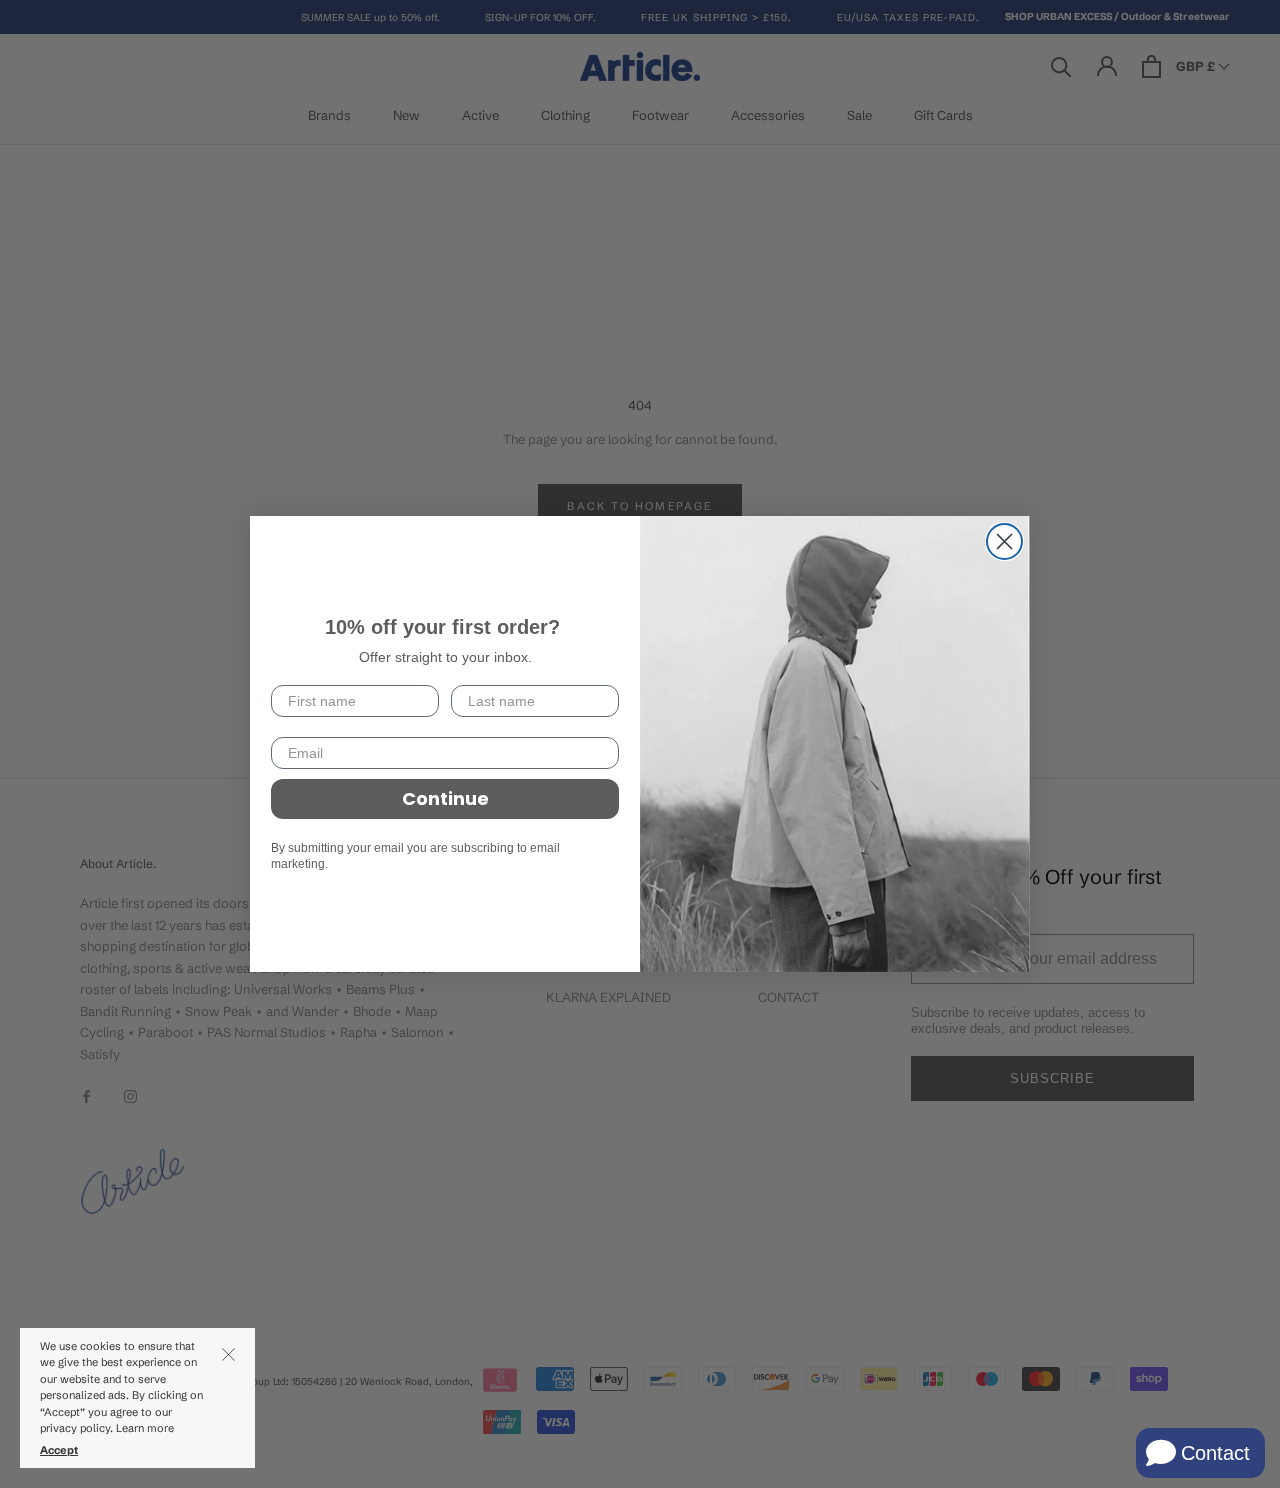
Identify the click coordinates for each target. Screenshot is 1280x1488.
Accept (59, 1450)
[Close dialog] (1004, 541)
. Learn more (143, 1428)
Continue (445, 798)
